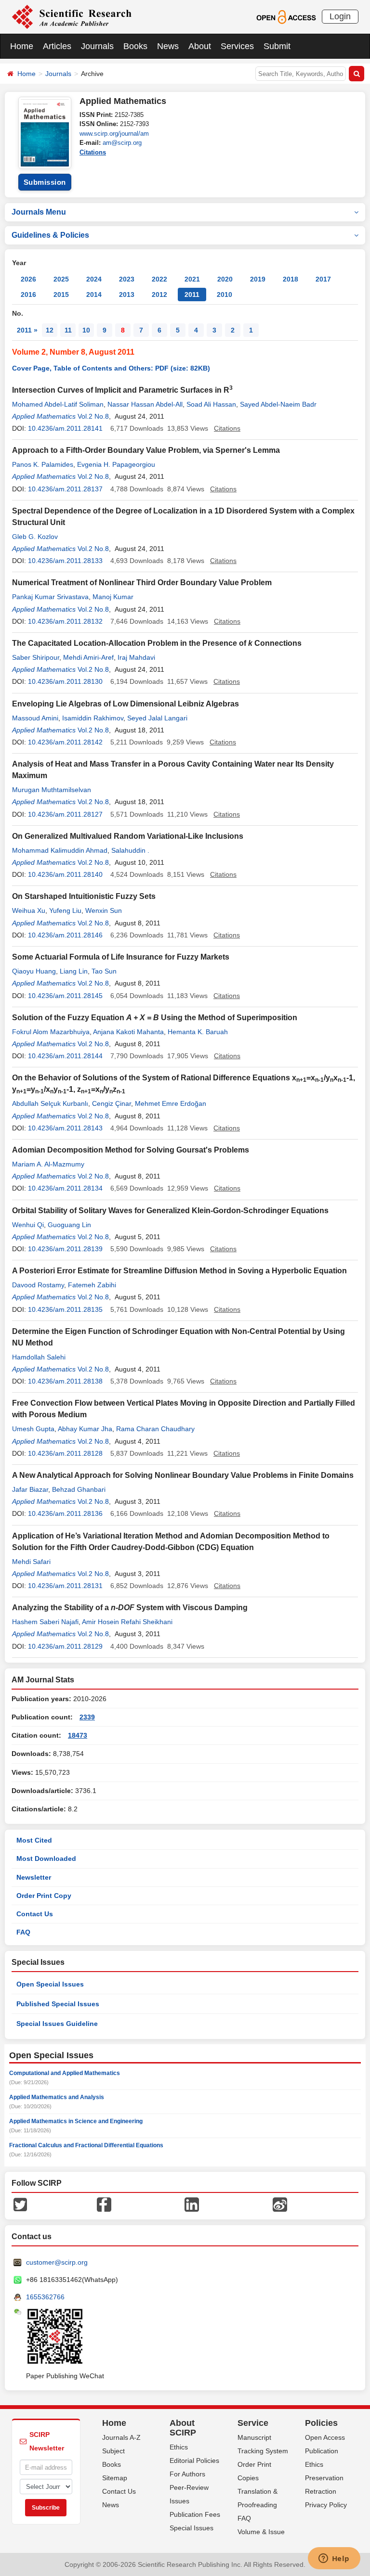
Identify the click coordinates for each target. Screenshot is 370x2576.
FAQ (23, 1932)
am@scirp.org (122, 143)
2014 (94, 295)
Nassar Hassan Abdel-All (145, 404)
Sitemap (115, 2478)
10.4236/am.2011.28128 (65, 1453)
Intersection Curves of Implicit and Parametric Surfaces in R (122, 390)
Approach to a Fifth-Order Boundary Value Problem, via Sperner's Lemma (146, 450)
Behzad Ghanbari (79, 1489)
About (200, 46)
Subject (113, 2451)
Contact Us (35, 1914)
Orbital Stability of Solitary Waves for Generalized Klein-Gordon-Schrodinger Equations (170, 1211)
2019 (258, 279)
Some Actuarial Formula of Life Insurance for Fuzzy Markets (121, 957)
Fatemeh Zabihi (92, 1285)
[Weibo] (280, 2204)
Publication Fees (195, 2514)
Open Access (325, 2437)
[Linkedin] (192, 2204)
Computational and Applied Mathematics (65, 2073)
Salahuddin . (130, 850)
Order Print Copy (44, 1896)
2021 (192, 279)
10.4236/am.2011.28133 (65, 561)
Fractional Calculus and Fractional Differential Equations (86, 2145)
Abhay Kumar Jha (85, 1429)
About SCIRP (183, 2428)
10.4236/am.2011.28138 (65, 1381)
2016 (28, 295)
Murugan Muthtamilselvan (52, 790)
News (168, 46)
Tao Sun (104, 971)
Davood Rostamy (38, 1285)
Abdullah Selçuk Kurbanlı (50, 1103)
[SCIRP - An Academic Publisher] (72, 16)
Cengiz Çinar (112, 1103)
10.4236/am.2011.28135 (65, 1309)
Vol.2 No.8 (93, 416)
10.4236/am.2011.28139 (65, 1249)
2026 (28, 279)
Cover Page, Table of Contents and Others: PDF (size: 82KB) (111, 368)
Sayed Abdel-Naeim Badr (278, 404)
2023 (127, 279)
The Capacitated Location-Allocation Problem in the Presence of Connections (157, 643)
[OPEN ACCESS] (286, 16)
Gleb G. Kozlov (35, 537)
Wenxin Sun (104, 910)
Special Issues (192, 2528)
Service (253, 2423)
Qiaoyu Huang (34, 971)
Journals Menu (39, 212)
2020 (225, 279)
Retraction (321, 2491)
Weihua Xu (29, 910)
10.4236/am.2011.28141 (65, 428)
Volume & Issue (261, 2532)
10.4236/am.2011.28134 (65, 1188)
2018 (291, 279)
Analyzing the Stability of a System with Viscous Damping (130, 1608)
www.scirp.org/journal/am (114, 134)
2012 (159, 295)
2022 (159, 279)
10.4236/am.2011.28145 (65, 996)
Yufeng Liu (65, 910)
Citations (93, 152)
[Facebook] (104, 2204)
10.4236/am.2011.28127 (65, 814)
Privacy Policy (326, 2505)
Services (237, 46)
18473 (78, 1735)
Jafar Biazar (30, 1489)
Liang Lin (74, 971)
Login (340, 16)
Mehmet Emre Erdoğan (171, 1103)
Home (22, 46)
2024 (94, 279)
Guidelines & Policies (50, 235)
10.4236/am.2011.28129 (65, 1646)
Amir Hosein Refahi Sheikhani (127, 1622)
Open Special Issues (50, 1984)
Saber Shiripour (36, 657)
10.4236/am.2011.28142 (65, 742)
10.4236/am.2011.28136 (65, 1513)
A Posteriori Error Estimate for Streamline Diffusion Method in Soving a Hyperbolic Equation (179, 1271)
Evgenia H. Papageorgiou (116, 464)
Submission (45, 182)
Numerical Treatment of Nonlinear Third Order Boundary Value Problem (142, 583)
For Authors (187, 2474)
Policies (321, 2423)
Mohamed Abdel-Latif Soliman (58, 404)
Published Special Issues (58, 2004)
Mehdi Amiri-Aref (88, 657)
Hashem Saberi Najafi (45, 1622)
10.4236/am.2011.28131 (65, 1586)
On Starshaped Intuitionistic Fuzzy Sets (84, 896)
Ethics (179, 2447)
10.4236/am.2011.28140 (65, 874)
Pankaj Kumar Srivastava (50, 597)
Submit (277, 46)
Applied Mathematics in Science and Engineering (76, 2121)
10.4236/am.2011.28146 (65, 935)
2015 (61, 295)
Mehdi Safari (31, 1562)
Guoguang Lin (69, 1225)
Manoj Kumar (113, 597)
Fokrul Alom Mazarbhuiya (51, 1032)
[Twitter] (20, 2204)
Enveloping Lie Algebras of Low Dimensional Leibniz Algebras (126, 704)
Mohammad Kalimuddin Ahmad (60, 850)
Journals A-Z (121, 2437)
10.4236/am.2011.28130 (65, 681)
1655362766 (45, 2297)
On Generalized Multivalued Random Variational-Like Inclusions (128, 836)
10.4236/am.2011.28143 (65, 1128)
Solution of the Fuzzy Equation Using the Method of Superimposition (155, 1018)
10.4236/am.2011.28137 (65, 489)
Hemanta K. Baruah (198, 1032)
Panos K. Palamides (43, 464)
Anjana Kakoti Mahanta (128, 1032)
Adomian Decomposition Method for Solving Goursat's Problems (131, 1150)
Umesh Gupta (33, 1429)
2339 (87, 1717)
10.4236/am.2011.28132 (65, 621)
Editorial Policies (194, 2461)
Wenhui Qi (28, 1225)
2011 (192, 295)
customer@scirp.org (57, 2262)
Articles (57, 46)
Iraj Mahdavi (136, 657)
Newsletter (34, 1877)
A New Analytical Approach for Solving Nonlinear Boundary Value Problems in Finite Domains (183, 1475)
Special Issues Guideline (57, 2024)
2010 (225, 295)
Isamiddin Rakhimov (93, 718)
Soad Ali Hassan (211, 404)
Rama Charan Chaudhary (155, 1429)
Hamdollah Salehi (39, 1357)
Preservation (324, 2478)
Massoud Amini (35, 718)
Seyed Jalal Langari (157, 718)
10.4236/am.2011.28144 (65, 1056)
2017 (323, 279)
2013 (127, 295)
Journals (97, 46)
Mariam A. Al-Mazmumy (48, 1164)
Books (135, 46)
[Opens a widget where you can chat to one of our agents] (334, 2559)
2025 (61, 279)
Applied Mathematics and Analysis (57, 2097)
